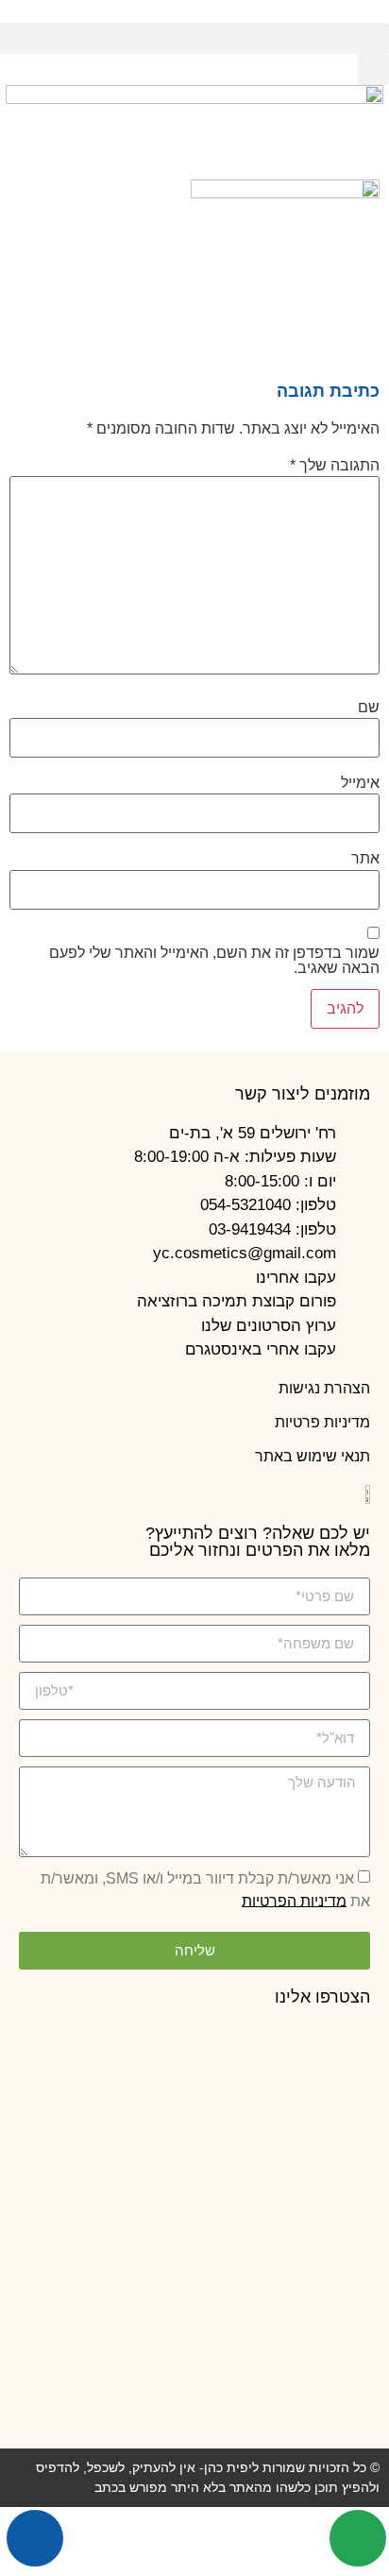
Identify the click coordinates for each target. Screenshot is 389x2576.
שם (369, 708)
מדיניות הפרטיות (294, 1900)
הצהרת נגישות (324, 1388)
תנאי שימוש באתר (313, 1456)
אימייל (360, 783)
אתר (365, 859)
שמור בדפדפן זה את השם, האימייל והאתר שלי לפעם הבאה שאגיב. (214, 961)
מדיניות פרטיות (322, 1422)
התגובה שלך (335, 466)
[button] (194, 38)
